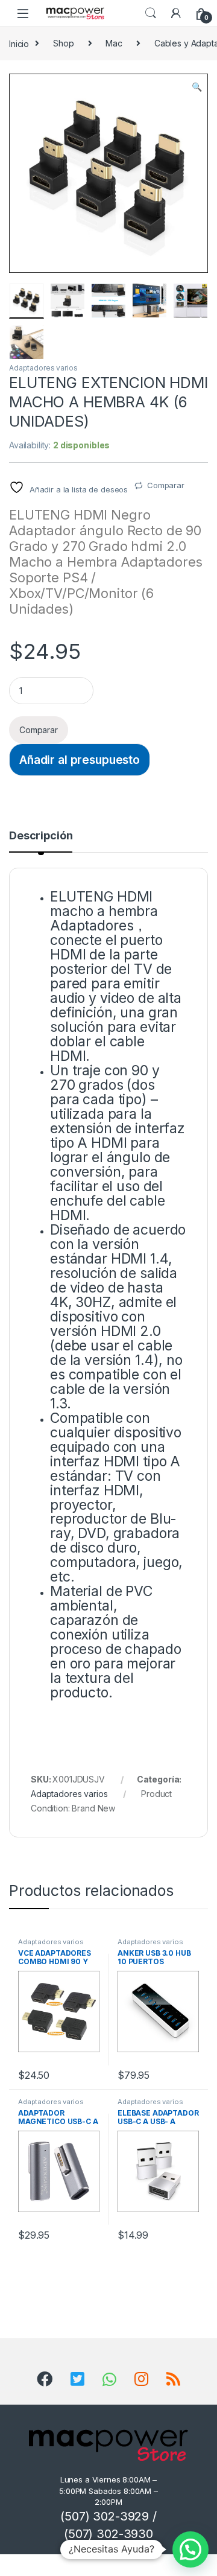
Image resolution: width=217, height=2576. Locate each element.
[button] (197, 87)
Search (151, 13)
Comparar (166, 485)
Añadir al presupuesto (80, 760)
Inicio (19, 43)
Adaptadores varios (43, 368)
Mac (114, 43)
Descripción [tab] (41, 836)
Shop (63, 43)
